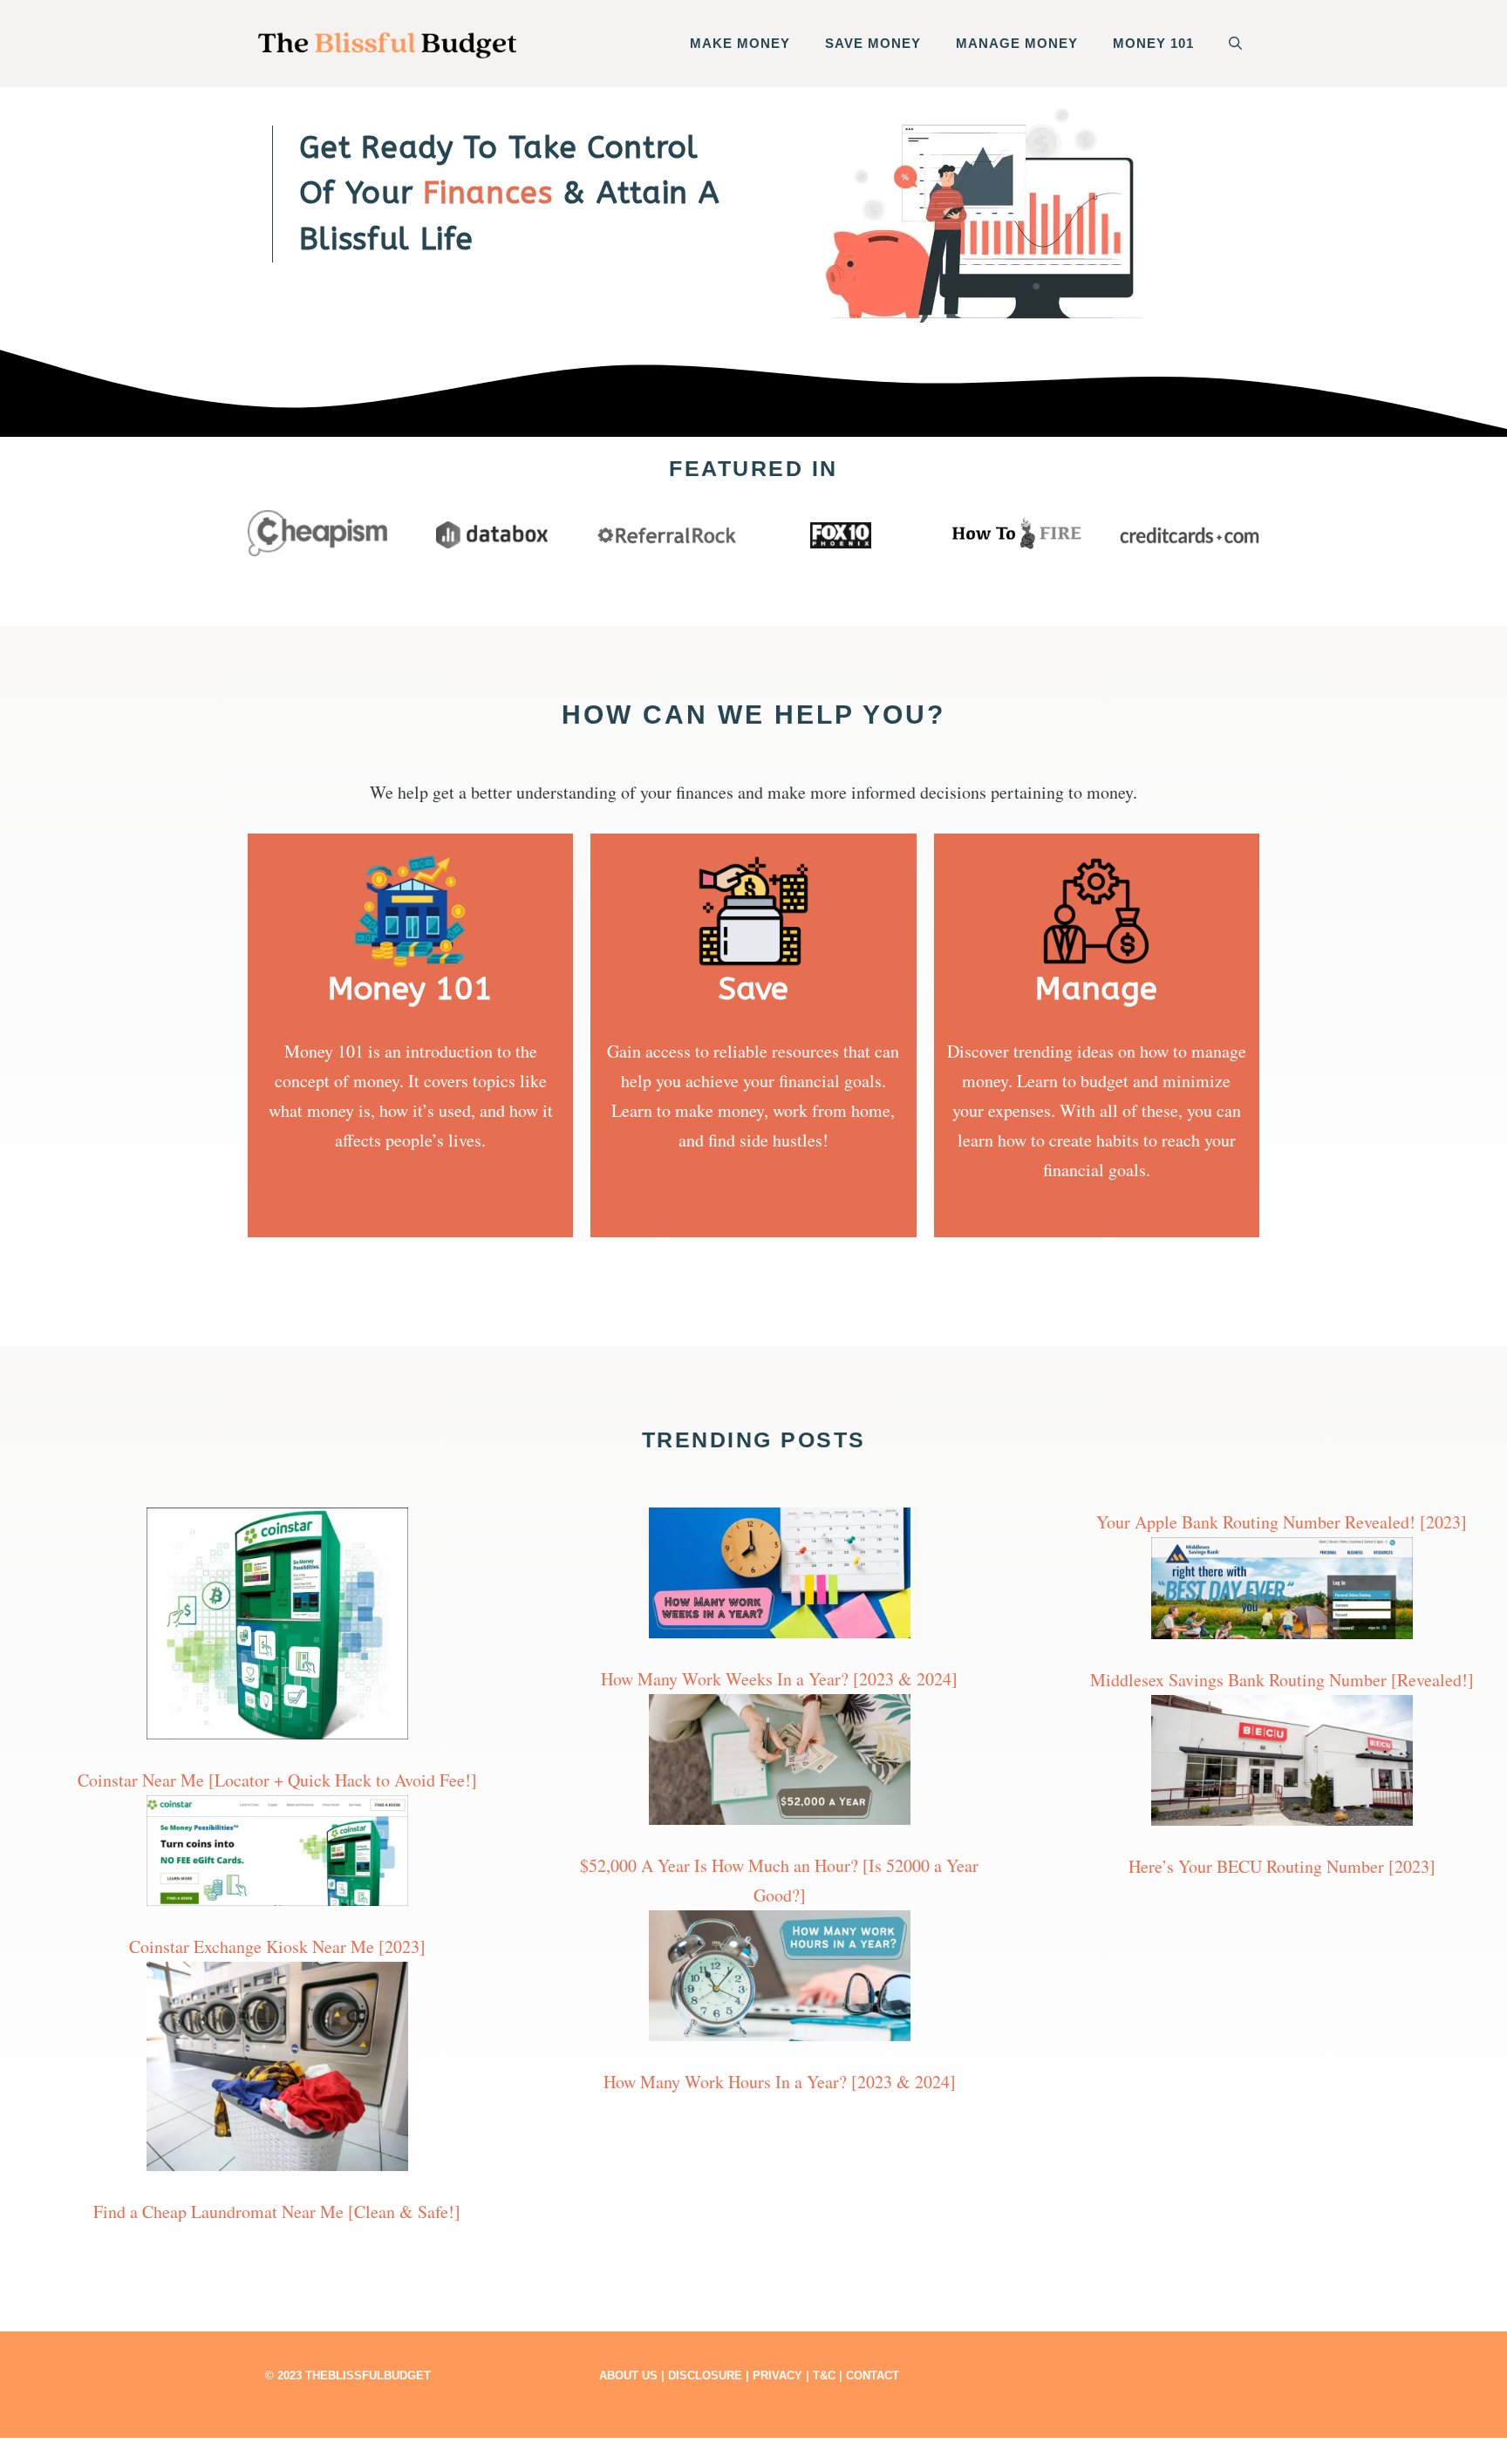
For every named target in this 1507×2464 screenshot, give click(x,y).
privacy (777, 2376)
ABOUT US (628, 2376)
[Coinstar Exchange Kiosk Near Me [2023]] (277, 1855)
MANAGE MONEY (1017, 43)
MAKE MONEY (740, 43)
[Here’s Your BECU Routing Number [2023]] (1282, 1765)
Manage (1096, 989)
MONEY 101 (1153, 43)
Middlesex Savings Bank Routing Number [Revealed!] (1282, 1680)
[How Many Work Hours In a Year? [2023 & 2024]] (780, 1980)
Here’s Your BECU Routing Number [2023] (1282, 1866)
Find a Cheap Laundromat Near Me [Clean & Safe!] (277, 2212)
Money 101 (410, 989)
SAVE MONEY (873, 43)
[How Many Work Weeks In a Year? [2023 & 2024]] (780, 1577)
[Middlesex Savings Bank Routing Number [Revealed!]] (1282, 1593)
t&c (824, 2376)
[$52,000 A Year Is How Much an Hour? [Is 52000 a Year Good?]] (780, 1764)
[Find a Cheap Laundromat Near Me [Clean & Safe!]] (277, 2071)
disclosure (705, 2376)
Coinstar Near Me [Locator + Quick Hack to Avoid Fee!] (277, 1780)
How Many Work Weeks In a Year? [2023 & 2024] (779, 1679)
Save (753, 989)
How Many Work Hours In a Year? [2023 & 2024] (780, 2082)
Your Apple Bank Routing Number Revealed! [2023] (1282, 1522)
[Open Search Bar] (1235, 44)
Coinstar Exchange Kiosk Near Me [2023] (277, 1947)
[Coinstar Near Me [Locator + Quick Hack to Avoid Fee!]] (277, 1628)
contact (873, 2376)
